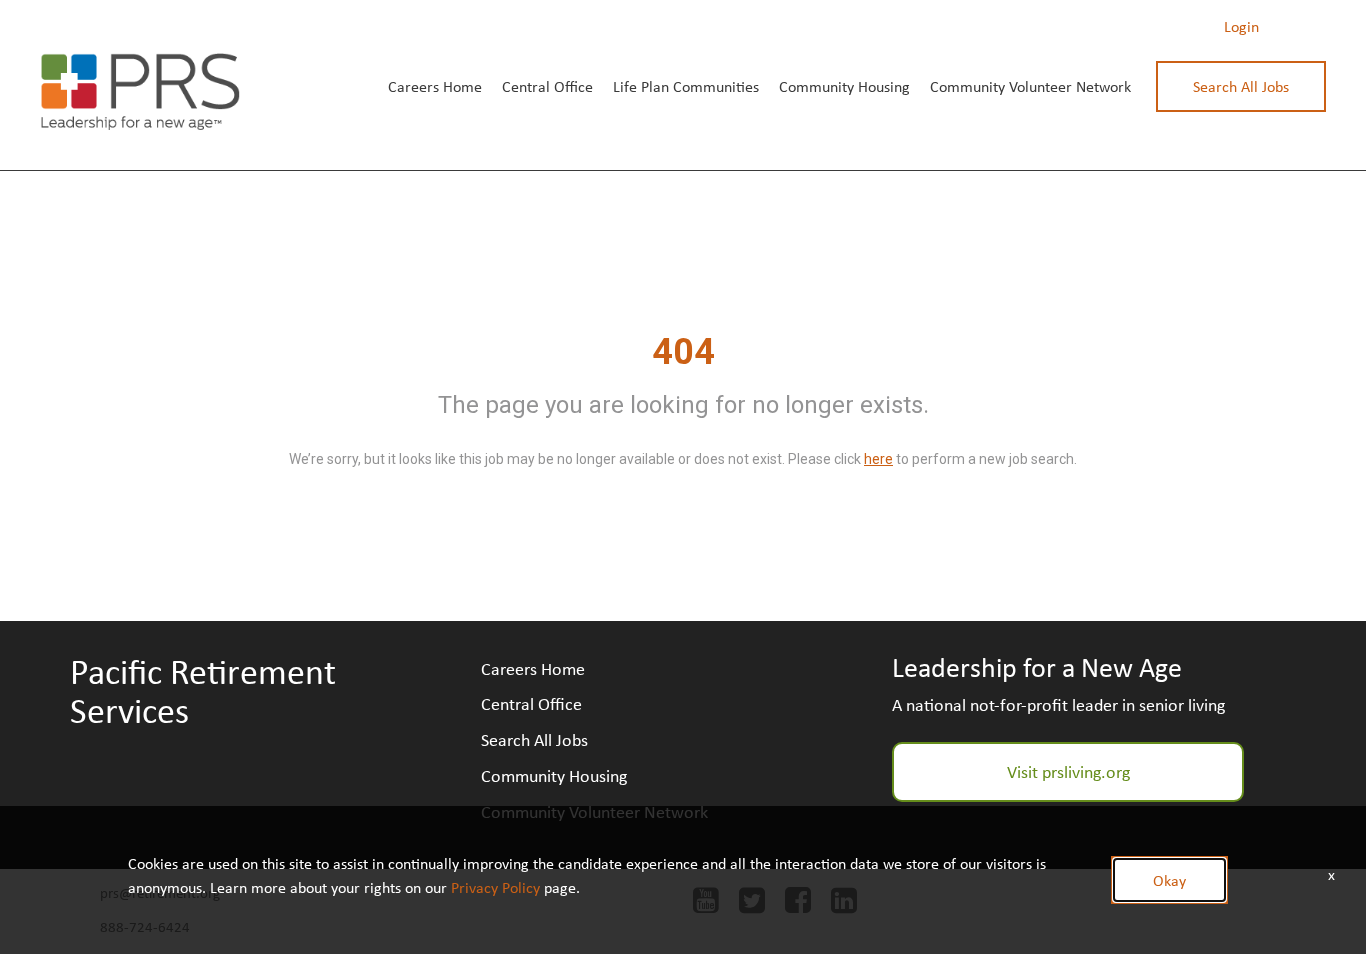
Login (1241, 26)
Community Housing (844, 86)
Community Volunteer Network (1030, 86)
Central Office (547, 86)
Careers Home (435, 86)
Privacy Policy (495, 887)
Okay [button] (1169, 880)
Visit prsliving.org (1068, 771)
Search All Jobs (1241, 86)
